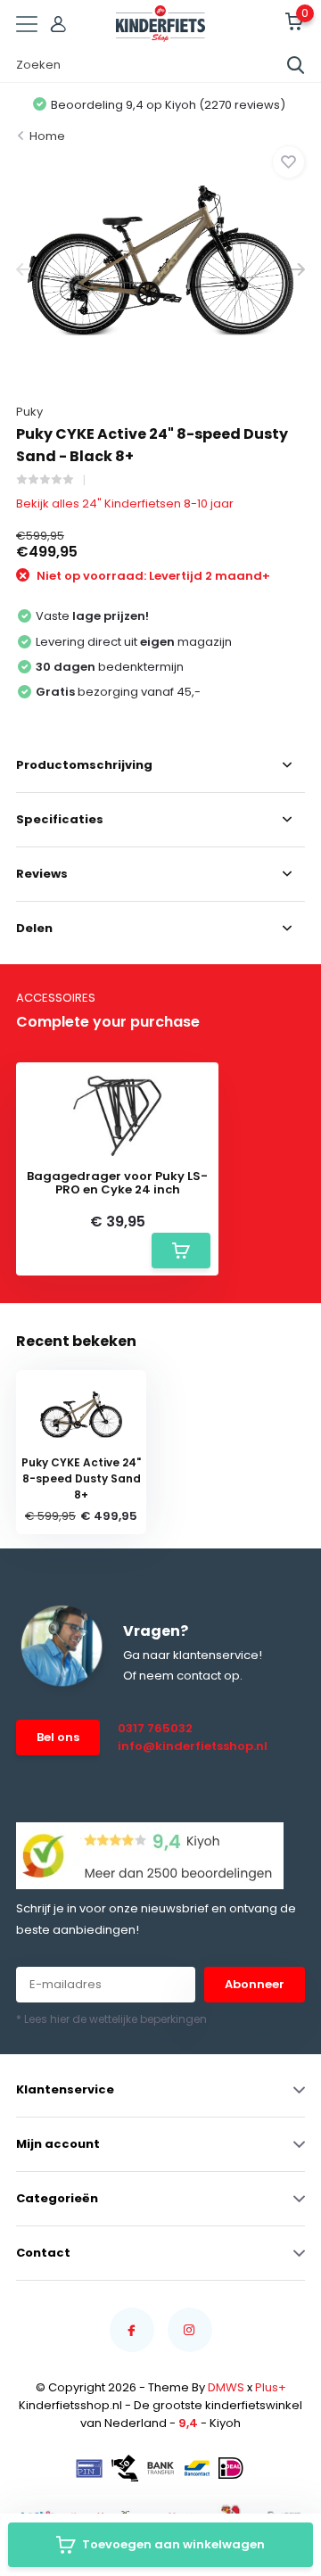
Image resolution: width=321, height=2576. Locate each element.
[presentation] (23, 270)
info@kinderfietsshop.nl (181, 1746)
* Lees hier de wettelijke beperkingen (111, 2019)
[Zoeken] (296, 65)
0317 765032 (155, 1728)
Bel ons (58, 1737)
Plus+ (271, 2387)
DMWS (226, 2387)
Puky (29, 412)
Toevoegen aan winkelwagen (173, 2544)
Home (47, 136)
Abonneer (255, 1984)
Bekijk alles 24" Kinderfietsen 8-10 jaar (125, 504)
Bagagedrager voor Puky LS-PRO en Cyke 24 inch (117, 1183)
